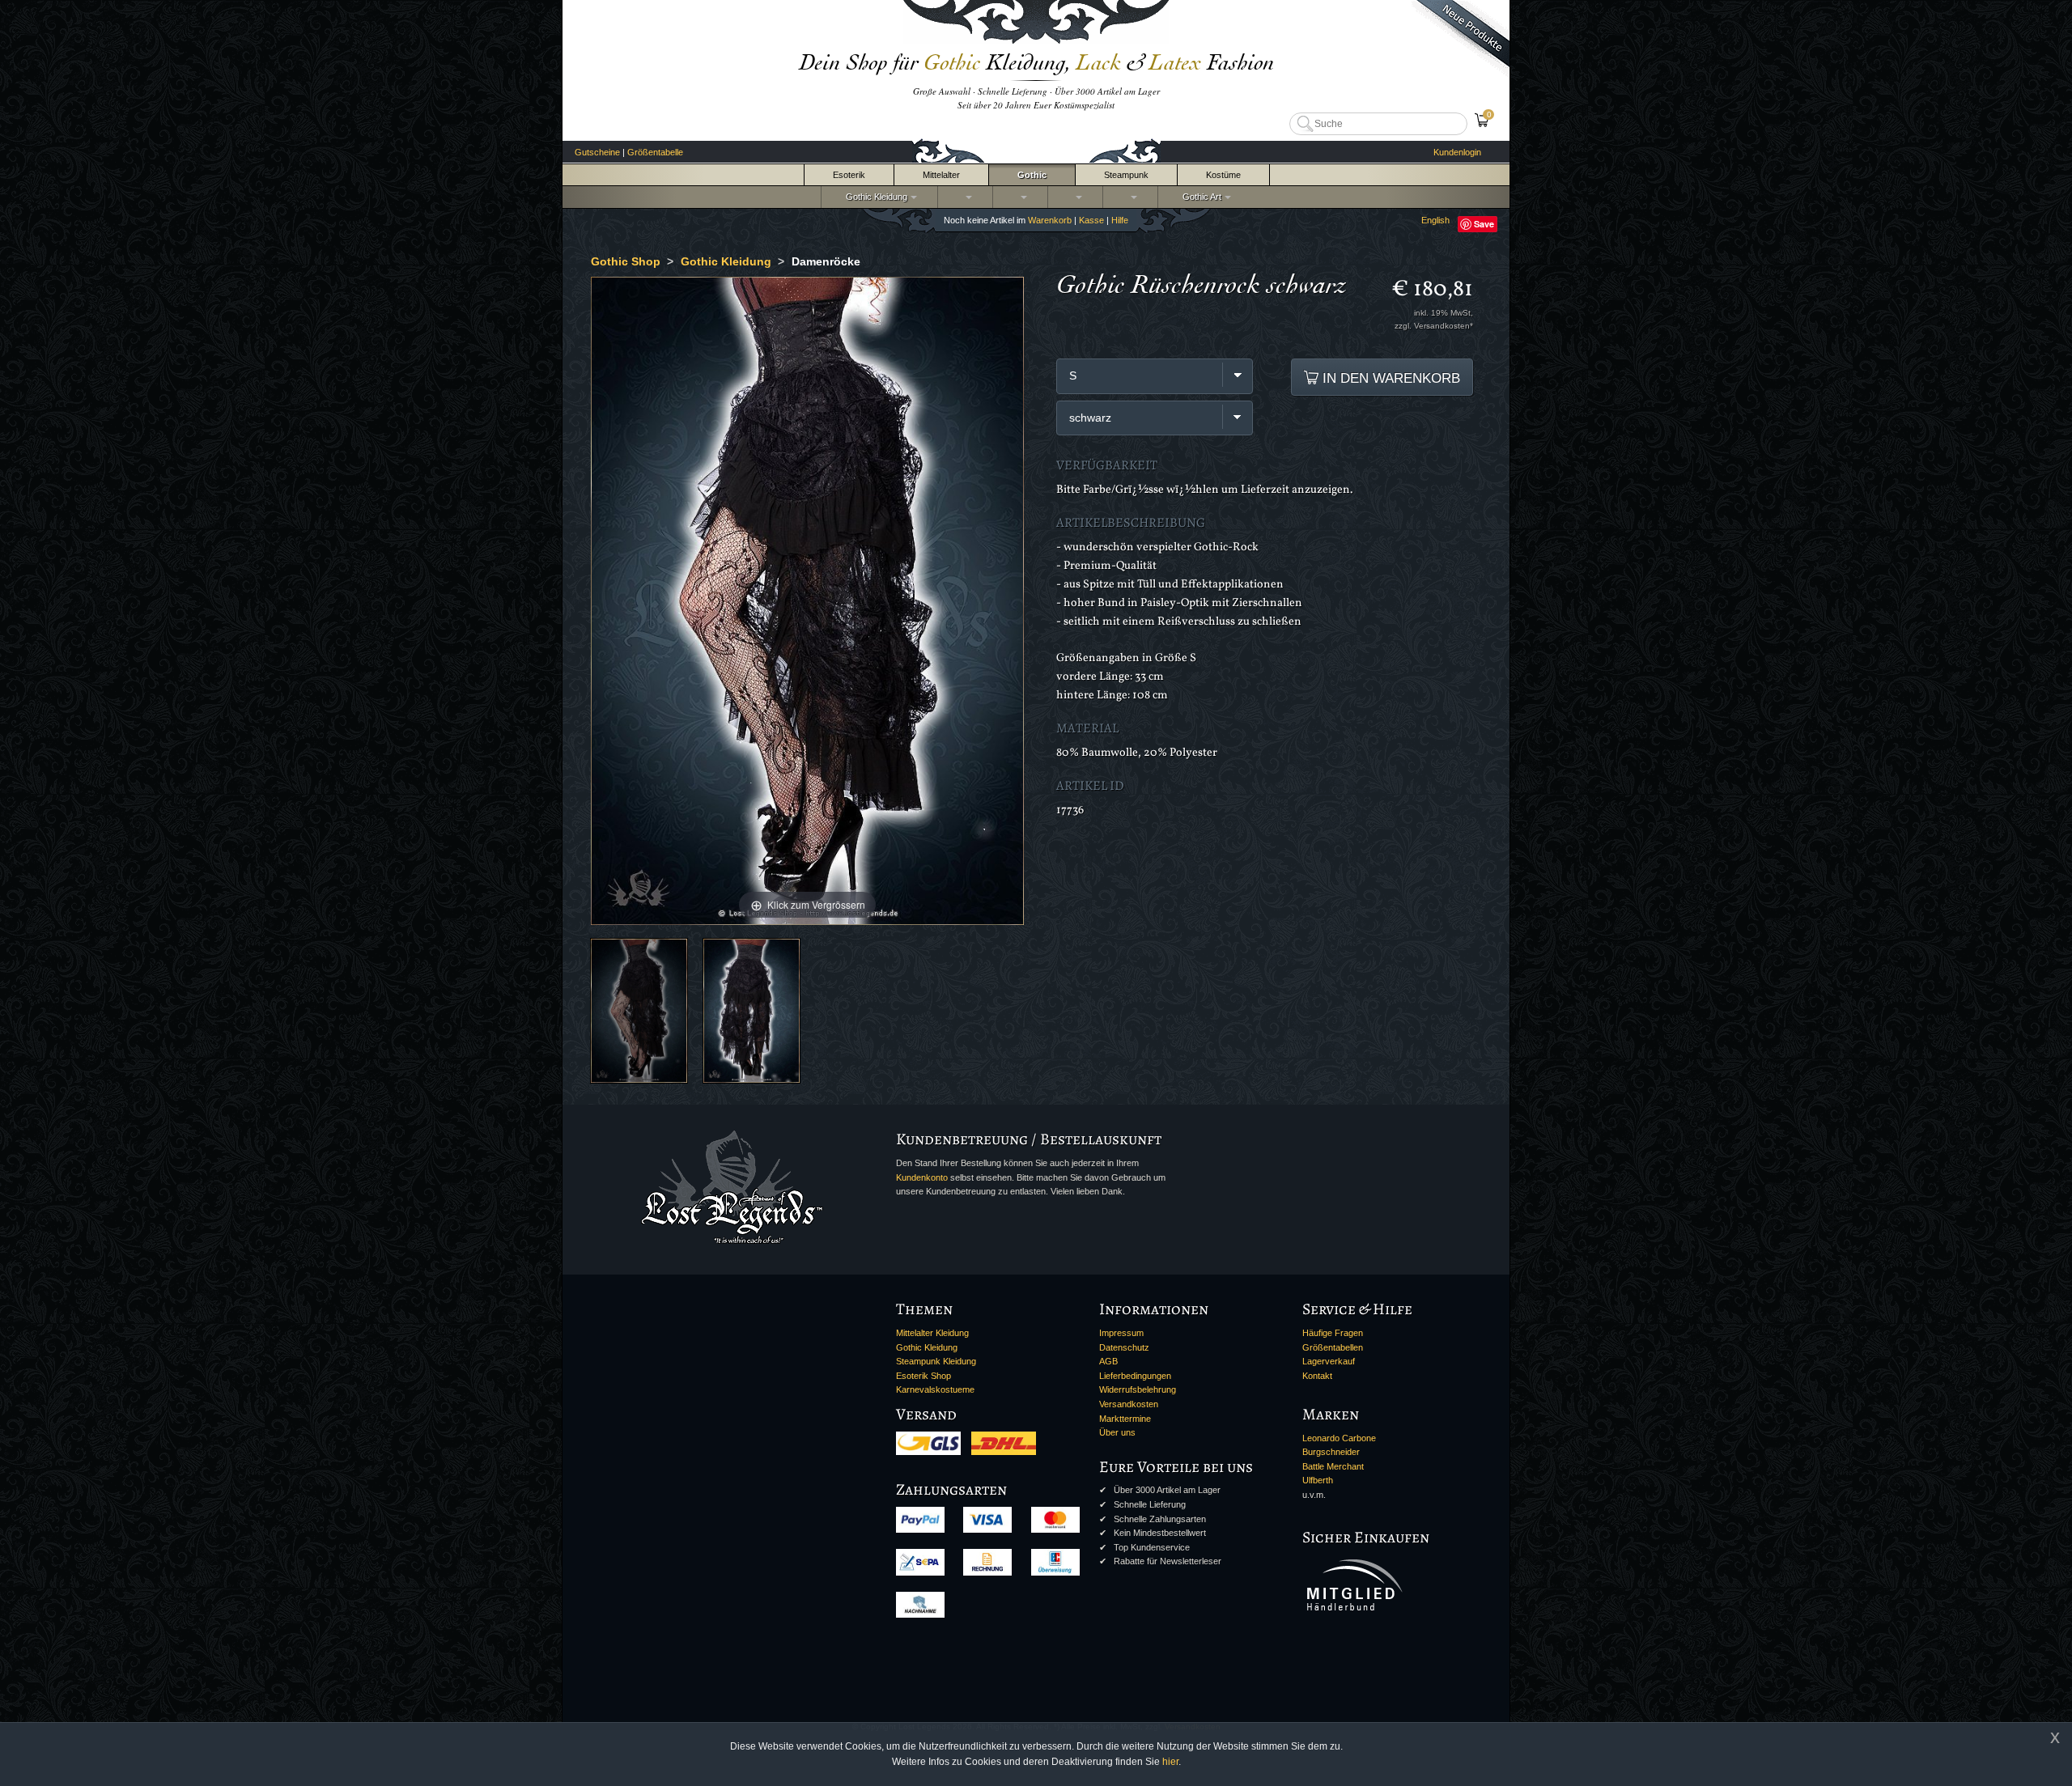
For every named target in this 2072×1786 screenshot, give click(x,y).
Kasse (1091, 220)
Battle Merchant (1333, 1466)
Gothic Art (1199, 197)
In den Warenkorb (1389, 378)
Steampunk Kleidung (936, 1361)
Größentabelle (655, 152)
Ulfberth (1318, 1480)
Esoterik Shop (923, 1376)
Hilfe (1120, 220)
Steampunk (1126, 175)
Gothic (1032, 175)
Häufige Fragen (1333, 1333)
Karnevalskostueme (935, 1389)
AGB (1108, 1361)
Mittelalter (941, 175)
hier (1170, 1762)
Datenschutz (1124, 1347)
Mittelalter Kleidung (932, 1333)
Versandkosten (1129, 1404)
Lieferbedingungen (1135, 1376)
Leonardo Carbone (1339, 1438)
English (1435, 220)
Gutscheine (597, 152)
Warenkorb (1050, 220)
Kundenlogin (1457, 152)
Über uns (1117, 1432)
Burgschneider (1331, 1452)
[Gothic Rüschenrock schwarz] (639, 1010)
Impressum (1121, 1333)
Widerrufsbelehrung (1138, 1389)
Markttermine (1125, 1419)
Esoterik (849, 175)
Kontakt (1317, 1376)
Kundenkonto (922, 1177)
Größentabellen (1333, 1347)
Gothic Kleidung (874, 197)
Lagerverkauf (1329, 1361)
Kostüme (1223, 175)
